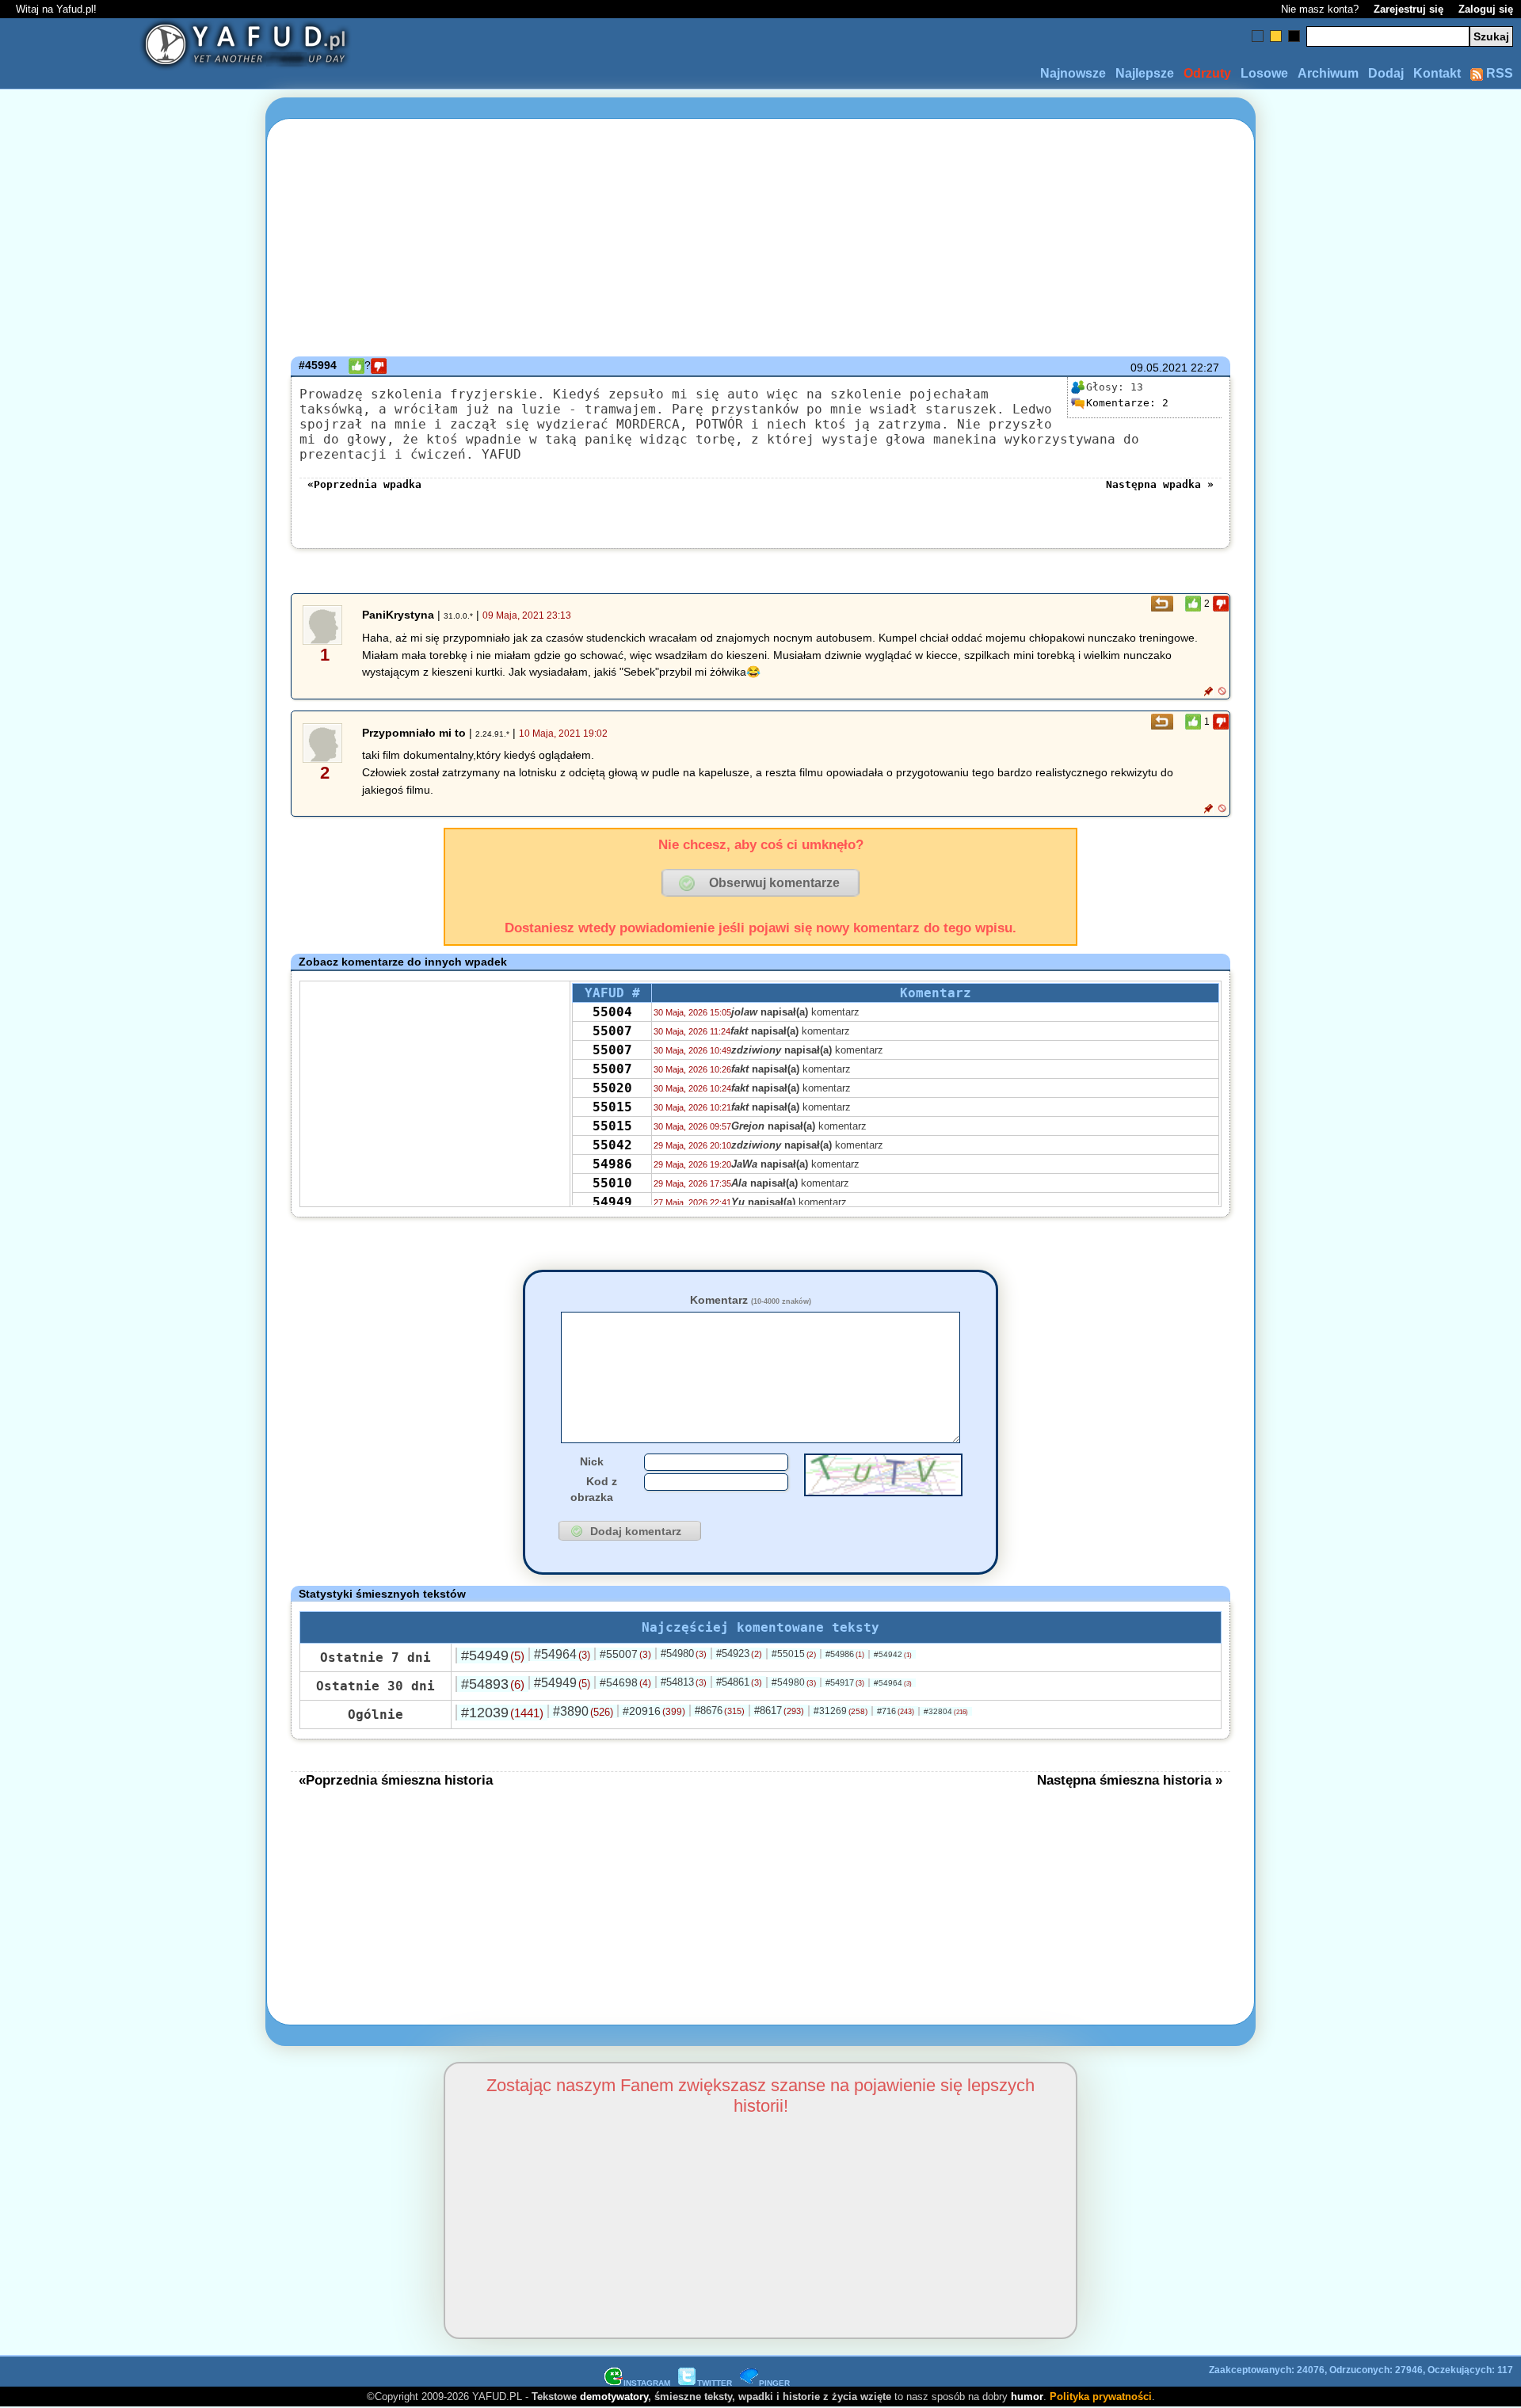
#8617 (779, 1711)
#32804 (946, 1711)
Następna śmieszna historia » (1130, 1780)
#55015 (794, 1654)
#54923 (739, 1654)
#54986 (845, 1654)
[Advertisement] (127, 1204)
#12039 (502, 1713)
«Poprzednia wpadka (364, 484)
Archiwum (1328, 73)
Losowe (1264, 73)
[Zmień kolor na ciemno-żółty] (1276, 36)
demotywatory (614, 2397)
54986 (612, 1164)
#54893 (493, 1684)
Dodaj (1386, 73)
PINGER (774, 2383)
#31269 (841, 1711)
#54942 (893, 1654)
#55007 (625, 1654)
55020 (612, 1088)
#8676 (720, 1711)
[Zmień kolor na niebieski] (1258, 36)
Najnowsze (1073, 73)
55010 (612, 1183)
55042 (612, 1145)
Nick (592, 1461)
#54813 (684, 1682)
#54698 (625, 1682)
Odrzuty (1207, 73)
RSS (1498, 73)
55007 (612, 1031)
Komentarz (751, 1300)
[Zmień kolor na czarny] (1294, 36)
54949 (612, 1202)
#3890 (583, 1711)
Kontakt (1437, 73)
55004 (612, 1012)
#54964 (562, 1654)
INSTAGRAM (647, 2383)
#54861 (739, 1682)
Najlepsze (1145, 73)
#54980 (684, 1654)
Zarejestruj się (1409, 9)
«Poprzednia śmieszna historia (396, 1780)
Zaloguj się (1486, 9)
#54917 (845, 1682)
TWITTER (715, 2383)
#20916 (654, 1711)
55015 (612, 1107)
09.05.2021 (1159, 368)
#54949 (493, 1655)
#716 (896, 1711)
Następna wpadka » (1160, 484)
